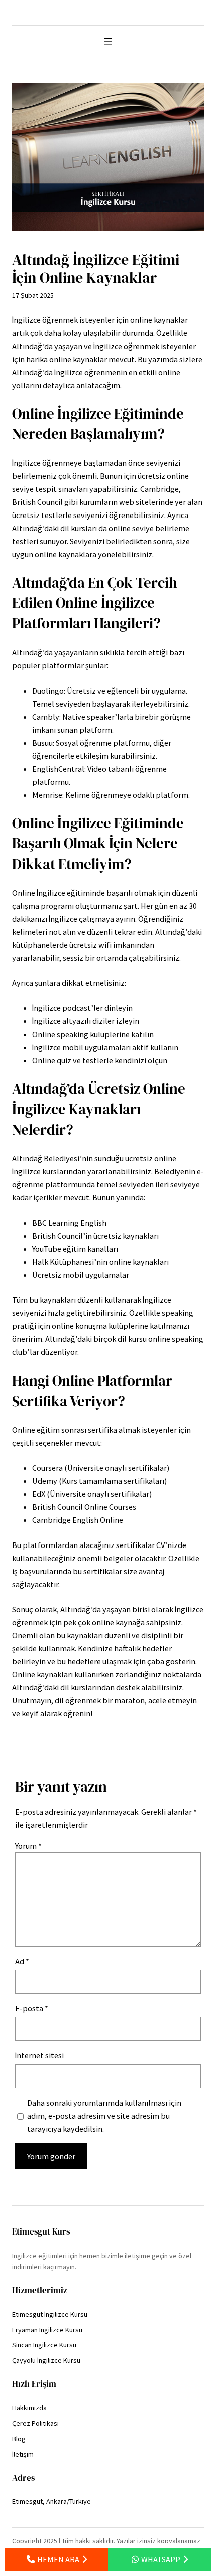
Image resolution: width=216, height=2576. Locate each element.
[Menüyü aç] (108, 42)
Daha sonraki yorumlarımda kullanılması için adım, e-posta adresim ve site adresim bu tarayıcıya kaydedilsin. (104, 2116)
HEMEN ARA (58, 2559)
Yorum (28, 1846)
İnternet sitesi (39, 2055)
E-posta (32, 2008)
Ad (22, 1961)
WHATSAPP (161, 2559)
